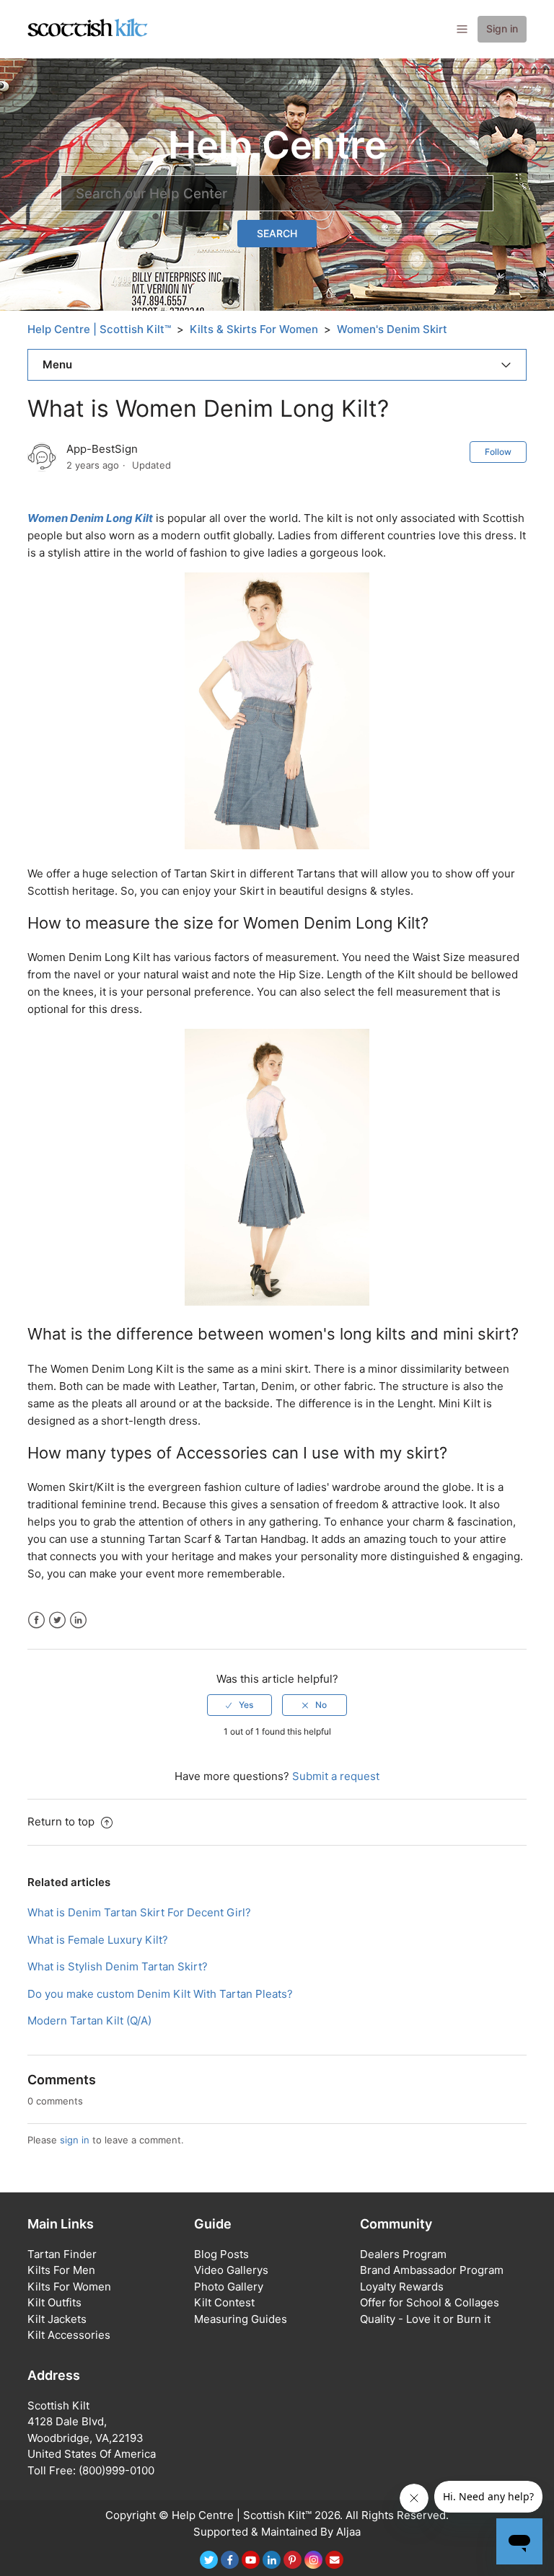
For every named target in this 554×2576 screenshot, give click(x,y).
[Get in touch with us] (334, 2560)
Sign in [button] (502, 28)
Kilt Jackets (57, 2319)
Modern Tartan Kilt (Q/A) (89, 2020)
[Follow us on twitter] (209, 2560)
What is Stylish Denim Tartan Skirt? (118, 1966)
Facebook (36, 1620)
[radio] (239, 1705)
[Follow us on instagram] (313, 2560)
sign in (75, 2140)
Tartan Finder (62, 2254)
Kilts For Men (61, 2270)
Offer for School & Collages (430, 2302)
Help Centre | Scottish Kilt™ (99, 329)
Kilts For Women (69, 2287)
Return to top (62, 1822)
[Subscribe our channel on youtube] (251, 2560)
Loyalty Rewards (402, 2287)
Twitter (57, 1620)
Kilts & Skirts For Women (254, 329)
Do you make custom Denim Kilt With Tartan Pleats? (160, 1994)
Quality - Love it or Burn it (425, 2319)
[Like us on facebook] (230, 2560)
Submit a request (336, 1776)
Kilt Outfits (54, 2302)
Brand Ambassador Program (432, 2270)
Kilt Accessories (69, 2335)
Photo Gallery (229, 2287)
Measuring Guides (241, 2319)
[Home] (88, 28)
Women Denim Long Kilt (90, 518)
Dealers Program (403, 2254)
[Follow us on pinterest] (293, 2560)
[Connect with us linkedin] (272, 2560)
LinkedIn (78, 1620)
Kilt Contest (224, 2302)
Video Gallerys (231, 2270)
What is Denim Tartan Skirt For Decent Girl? (139, 1912)
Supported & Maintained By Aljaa (277, 2532)
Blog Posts (221, 2254)
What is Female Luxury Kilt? (98, 1940)
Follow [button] (498, 452)
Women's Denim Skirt (392, 329)
